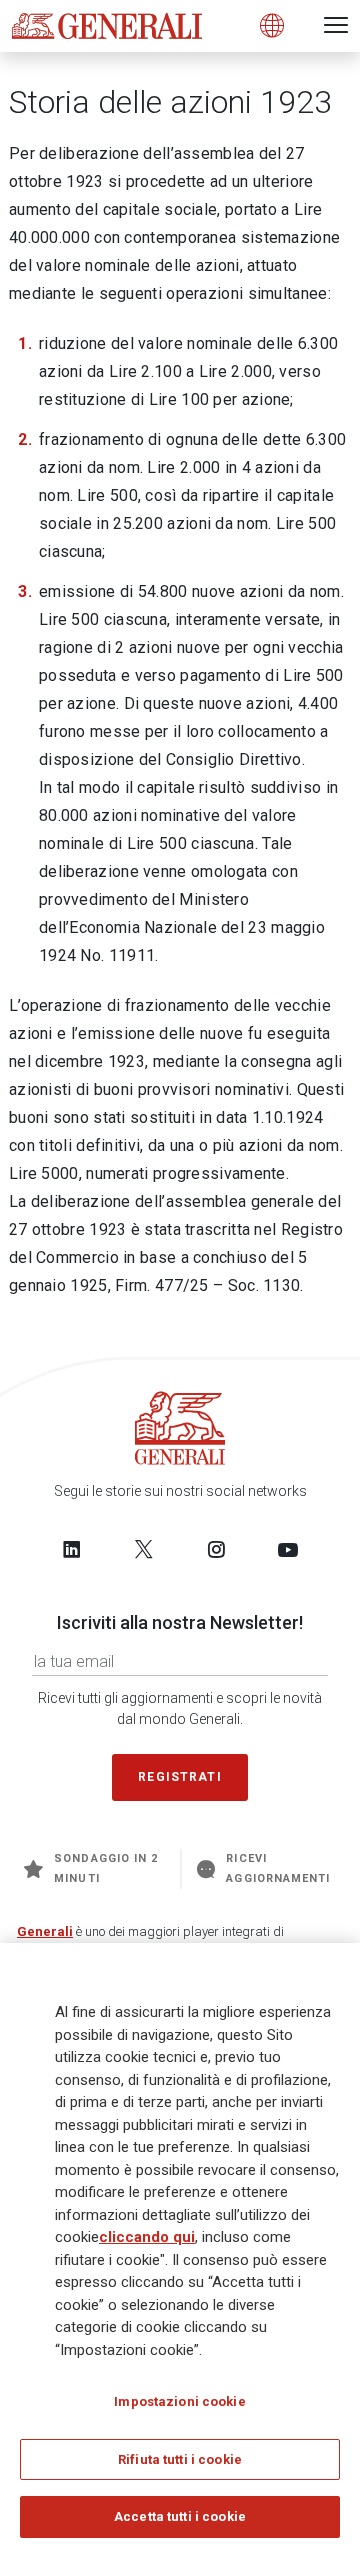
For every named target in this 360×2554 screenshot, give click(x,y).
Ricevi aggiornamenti (278, 1868)
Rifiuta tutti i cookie (180, 2459)
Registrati (180, 1777)
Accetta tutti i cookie (180, 2516)
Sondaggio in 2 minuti (106, 1868)
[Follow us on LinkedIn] (72, 1549)
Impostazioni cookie (179, 2401)
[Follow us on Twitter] (144, 1549)
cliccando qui (147, 2237)
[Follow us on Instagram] (216, 1549)
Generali (45, 1931)
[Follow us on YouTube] (288, 1549)
